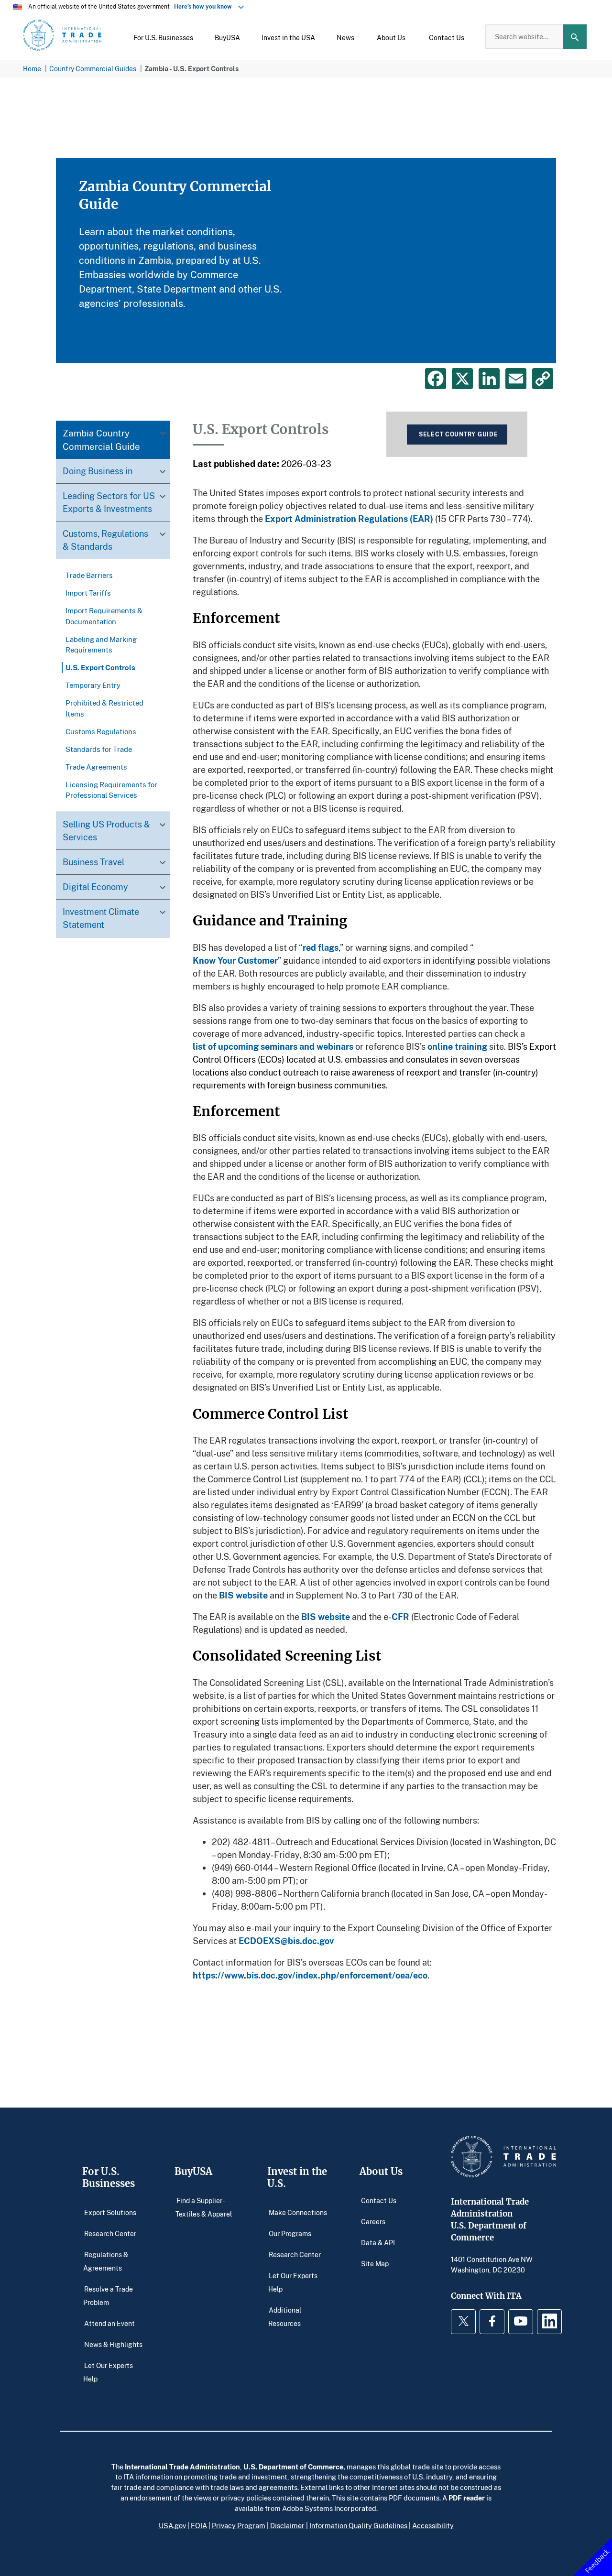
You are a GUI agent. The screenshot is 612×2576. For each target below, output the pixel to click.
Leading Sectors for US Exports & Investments (109, 503)
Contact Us (379, 2201)
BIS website (243, 1595)
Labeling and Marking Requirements (101, 644)
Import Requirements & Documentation (104, 616)
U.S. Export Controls (100, 668)
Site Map (375, 2264)
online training (457, 1046)
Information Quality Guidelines (358, 2525)
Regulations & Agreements (106, 2261)
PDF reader (467, 2498)
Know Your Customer (235, 960)
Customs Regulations (101, 731)
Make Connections (298, 2212)
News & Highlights (113, 2344)
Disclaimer (287, 2525)
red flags (321, 947)
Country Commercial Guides (93, 69)
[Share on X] (462, 379)
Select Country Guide (458, 434)
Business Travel (93, 862)
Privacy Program (239, 2525)
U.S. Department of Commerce (293, 2467)
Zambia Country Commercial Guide (101, 440)
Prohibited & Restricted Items (104, 708)
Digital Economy (95, 887)
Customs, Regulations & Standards (105, 540)
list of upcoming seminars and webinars (273, 1046)
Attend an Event (109, 2323)
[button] (163, 37)
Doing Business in (98, 471)
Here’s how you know (205, 6)
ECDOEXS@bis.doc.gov (286, 1941)
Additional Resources (285, 2317)
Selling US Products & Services (106, 831)
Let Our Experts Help (108, 2372)
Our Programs (290, 2234)
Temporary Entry (93, 685)
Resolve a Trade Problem (108, 2296)
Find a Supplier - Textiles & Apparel (204, 2207)
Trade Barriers (89, 576)
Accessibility (433, 2525)
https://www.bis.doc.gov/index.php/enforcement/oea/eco (310, 1975)
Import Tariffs (88, 593)
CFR (400, 1617)
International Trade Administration (182, 2467)
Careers (373, 2222)
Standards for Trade (99, 749)
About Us (381, 2171)
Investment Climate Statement (101, 918)
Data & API (378, 2243)
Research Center (110, 2234)
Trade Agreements (96, 767)
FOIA (199, 2525)
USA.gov (172, 2525)
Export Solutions (110, 2212)
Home (32, 69)
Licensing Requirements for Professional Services (111, 790)
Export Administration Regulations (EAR (348, 519)
